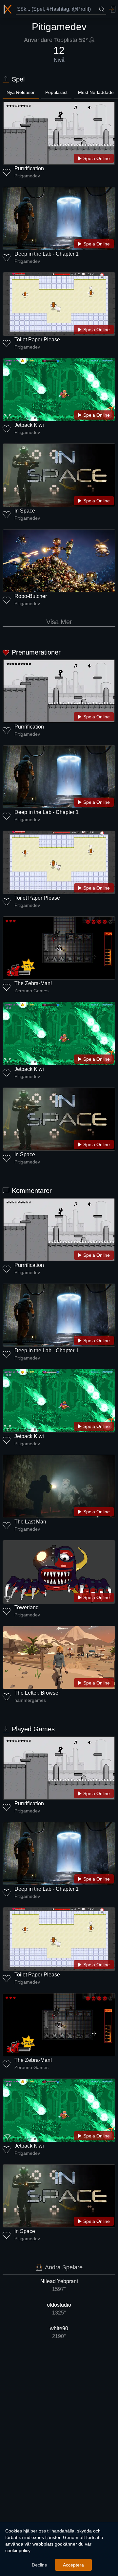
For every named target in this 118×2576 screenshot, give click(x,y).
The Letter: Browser (37, 1693)
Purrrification (29, 168)
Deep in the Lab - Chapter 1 (47, 254)
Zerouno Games (31, 991)
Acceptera (73, 2565)
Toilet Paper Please (37, 340)
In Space (25, 511)
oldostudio (59, 2309)
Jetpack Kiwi (29, 425)
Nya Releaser (21, 92)
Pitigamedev (27, 176)
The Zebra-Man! (33, 983)
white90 (59, 2332)
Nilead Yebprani (59, 2285)
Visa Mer (59, 622)
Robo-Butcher (31, 596)
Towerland (27, 1607)
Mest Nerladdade (96, 92)
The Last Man (30, 1522)
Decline (39, 2565)
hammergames (30, 1700)
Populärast (56, 92)
